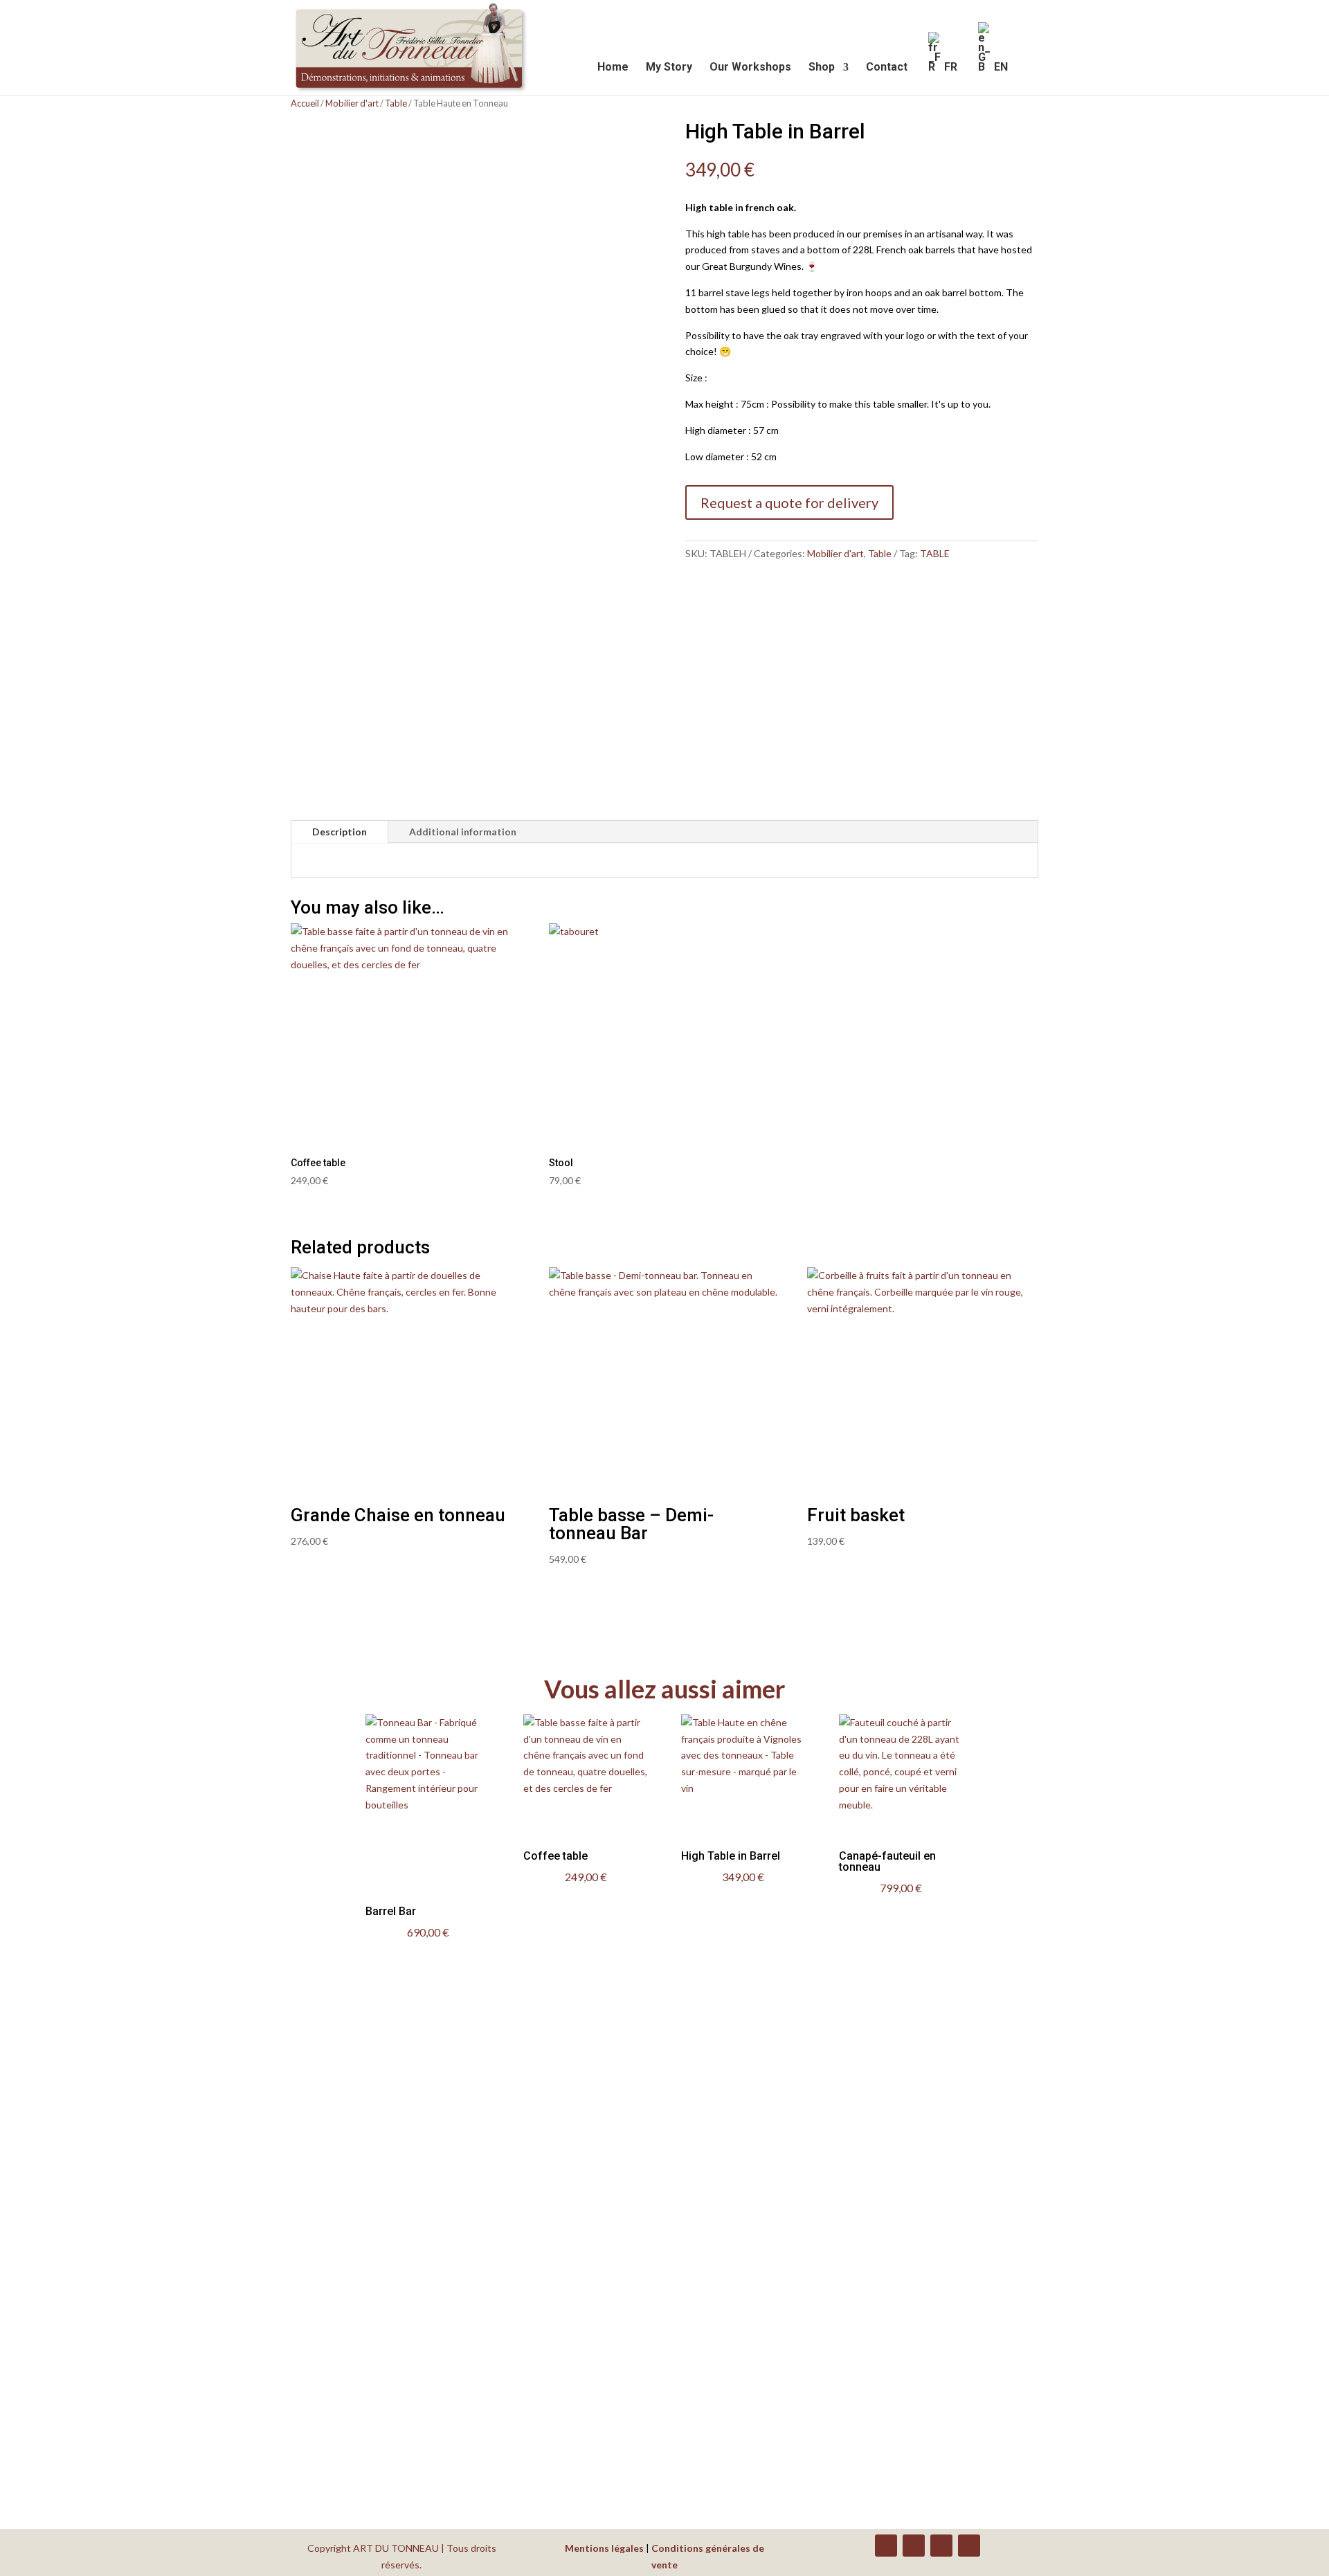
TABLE (935, 553)
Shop (822, 68)
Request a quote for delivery (789, 502)
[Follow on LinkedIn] (914, 2546)
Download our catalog (216, 2444)
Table (396, 103)
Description (340, 832)
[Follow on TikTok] (969, 2546)
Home (613, 68)
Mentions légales (604, 2548)
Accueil (305, 103)
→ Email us (832, 2257)
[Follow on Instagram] (941, 2546)
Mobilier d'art (352, 103)
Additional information (463, 832)
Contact (887, 68)
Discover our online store (226, 2384)
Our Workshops (750, 68)
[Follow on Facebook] (886, 2546)
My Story (669, 68)
